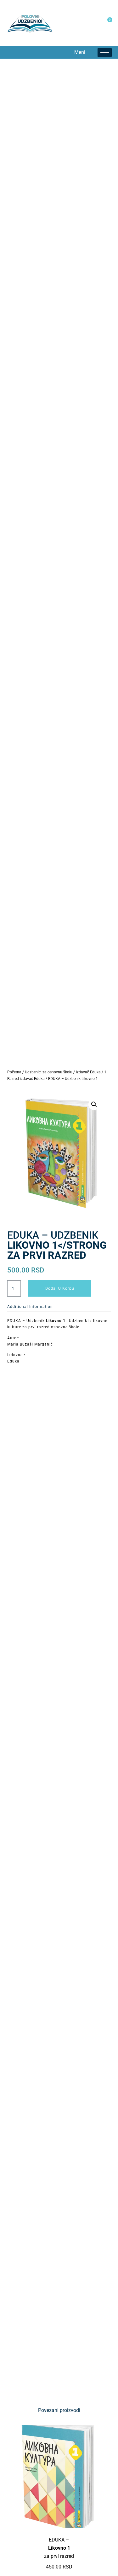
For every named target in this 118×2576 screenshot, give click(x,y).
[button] (13, 52)
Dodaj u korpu (60, 1288)
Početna (14, 1072)
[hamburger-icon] (105, 53)
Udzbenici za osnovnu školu (49, 1072)
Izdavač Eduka (88, 1072)
